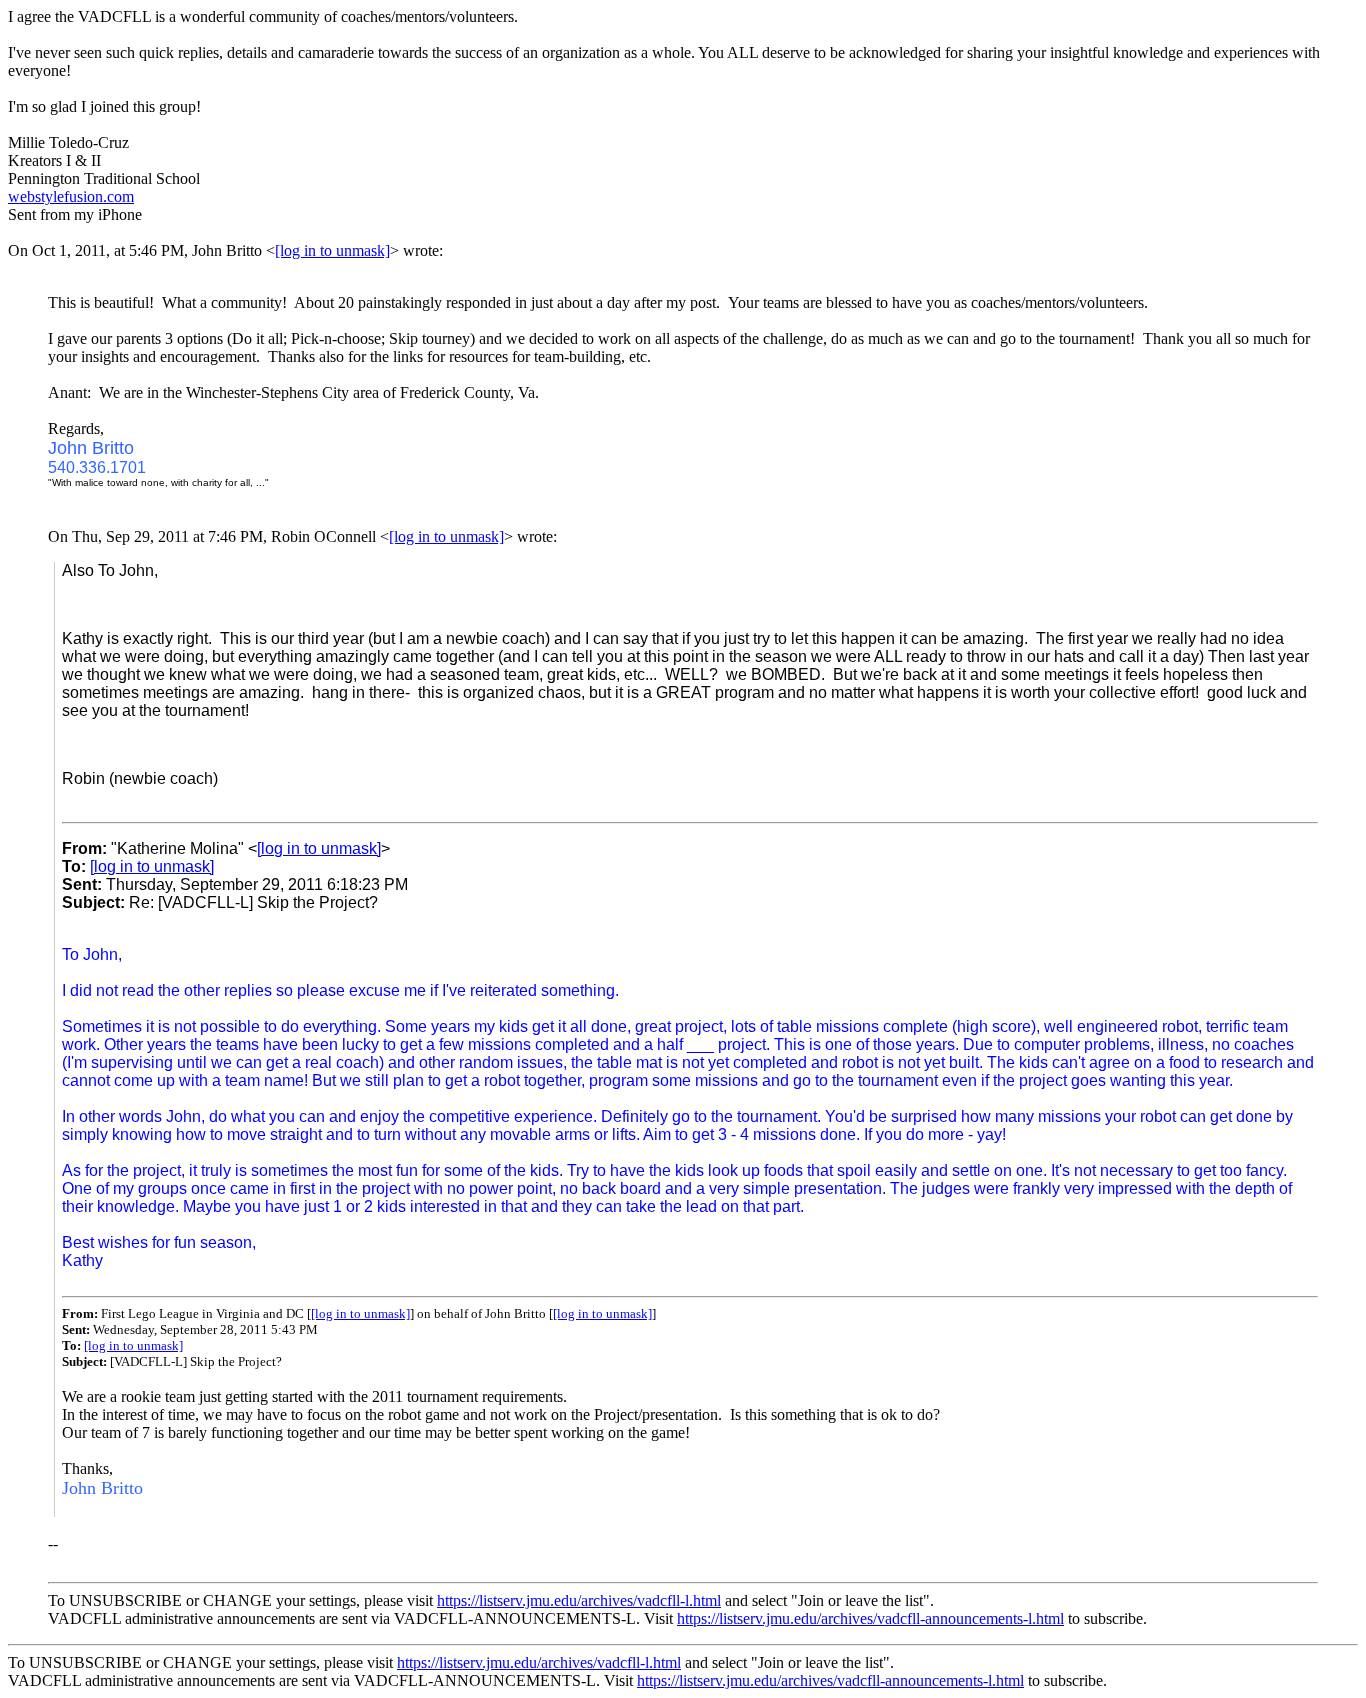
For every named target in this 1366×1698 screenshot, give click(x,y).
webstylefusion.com (71, 196)
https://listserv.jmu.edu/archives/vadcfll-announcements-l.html (870, 1618)
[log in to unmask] (332, 250)
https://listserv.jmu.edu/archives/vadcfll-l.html (579, 1600)
